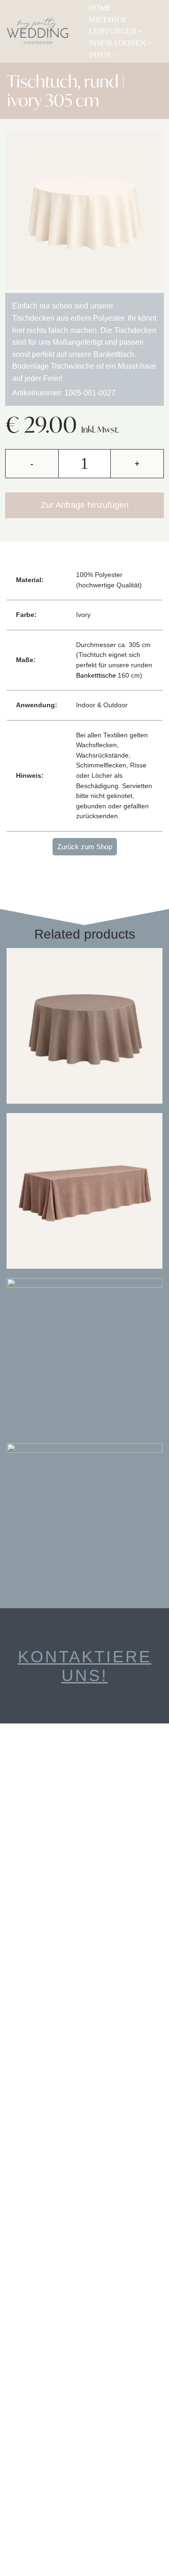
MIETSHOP (108, 20)
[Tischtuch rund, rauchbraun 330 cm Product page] (84, 1026)
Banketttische (96, 676)
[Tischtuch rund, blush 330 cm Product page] (84, 1521)
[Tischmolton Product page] (84, 1356)
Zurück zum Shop (85, 847)
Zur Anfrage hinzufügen (85, 505)
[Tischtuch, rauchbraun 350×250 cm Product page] (84, 1191)
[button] (141, 31)
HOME (100, 8)
